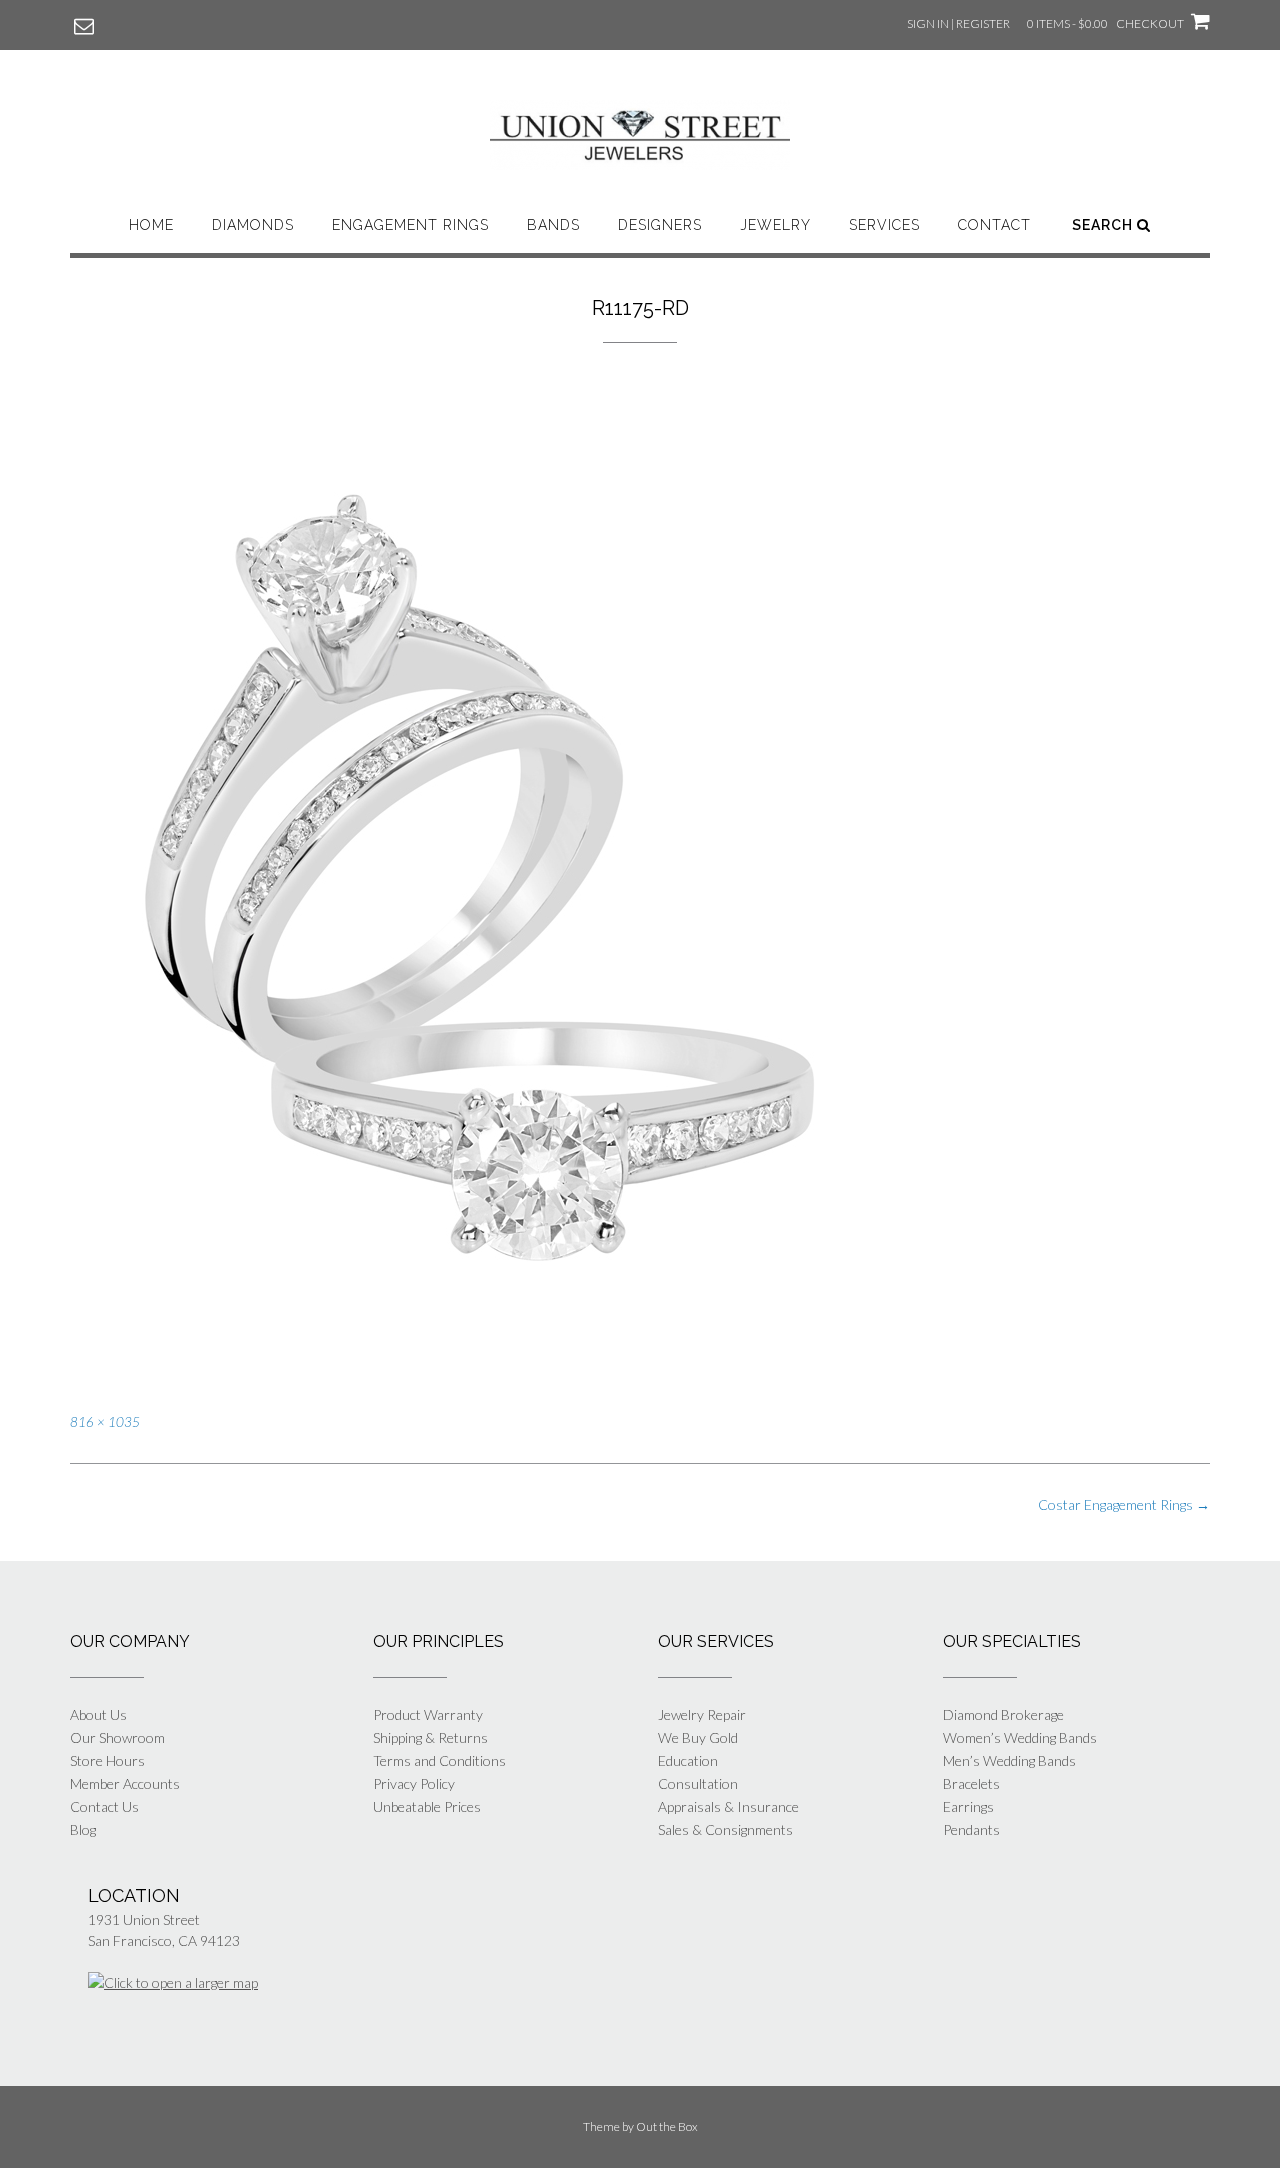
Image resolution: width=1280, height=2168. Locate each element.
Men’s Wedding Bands (1009, 1760)
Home (151, 225)
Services (884, 225)
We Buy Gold (698, 1737)
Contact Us (104, 1806)
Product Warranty (428, 1714)
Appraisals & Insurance (728, 1806)
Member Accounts (125, 1783)
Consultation (698, 1783)
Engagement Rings (410, 225)
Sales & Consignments (725, 1829)
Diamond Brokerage (1003, 1714)
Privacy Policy (414, 1783)
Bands (553, 225)
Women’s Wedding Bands (1020, 1737)
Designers (660, 225)
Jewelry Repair (702, 1714)
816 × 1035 (105, 1422)
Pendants (971, 1829)
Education (688, 1760)
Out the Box (667, 2126)
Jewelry (775, 225)
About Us (98, 1714)
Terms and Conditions (439, 1760)
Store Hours (107, 1760)
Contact (994, 225)
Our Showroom (117, 1737)
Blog (83, 1829)
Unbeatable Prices (427, 1806)
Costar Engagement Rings (1124, 1504)
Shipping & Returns (430, 1737)
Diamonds (253, 225)
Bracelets (971, 1783)
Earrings (968, 1806)
